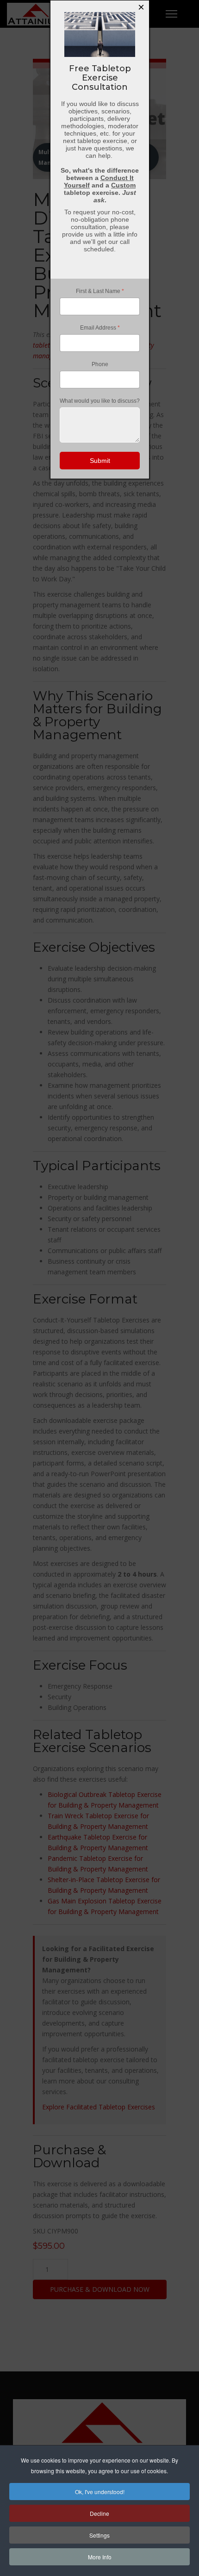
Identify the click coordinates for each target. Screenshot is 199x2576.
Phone (99, 364)
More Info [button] (100, 2557)
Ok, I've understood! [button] (100, 2492)
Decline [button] (99, 2513)
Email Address (99, 328)
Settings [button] (99, 2535)
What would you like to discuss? (100, 401)
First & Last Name (99, 291)
